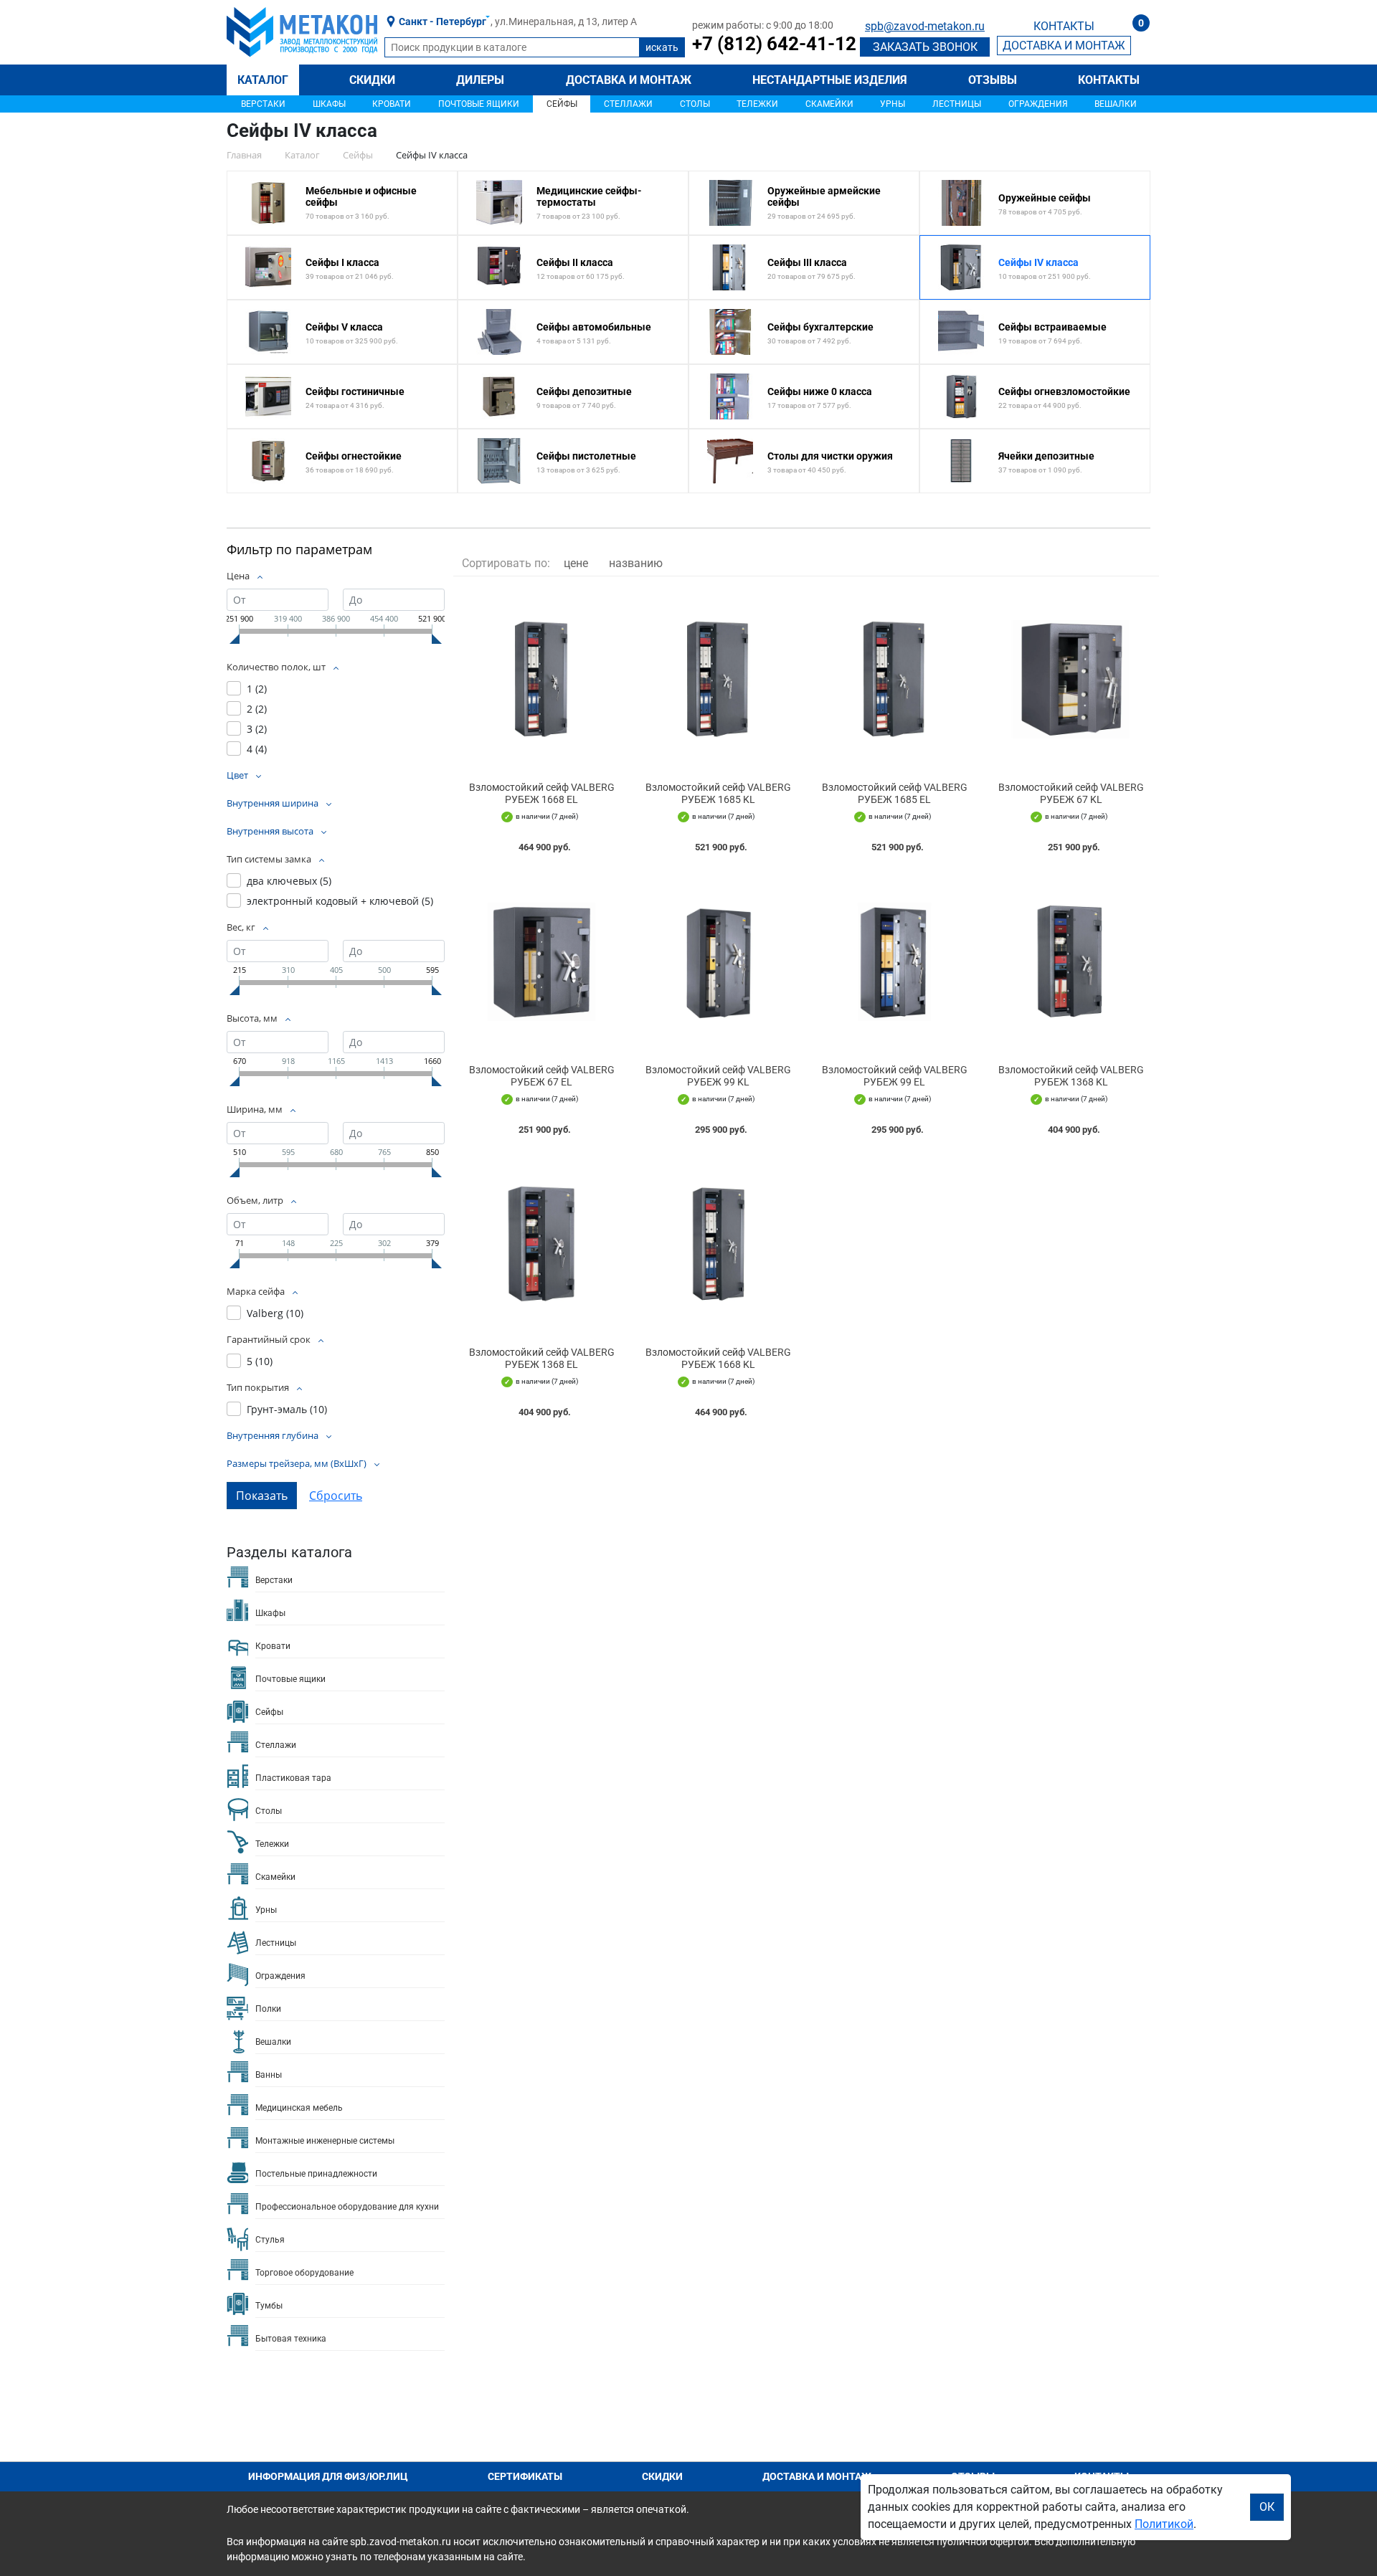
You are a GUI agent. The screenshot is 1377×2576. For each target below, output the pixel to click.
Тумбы (269, 2306)
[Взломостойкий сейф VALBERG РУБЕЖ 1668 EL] (541, 679)
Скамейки (829, 104)
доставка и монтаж (1064, 46)
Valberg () (275, 1313)
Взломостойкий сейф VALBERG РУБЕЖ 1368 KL (1071, 1076)
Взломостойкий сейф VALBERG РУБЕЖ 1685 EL (895, 793)
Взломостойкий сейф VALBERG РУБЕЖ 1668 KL (718, 1358)
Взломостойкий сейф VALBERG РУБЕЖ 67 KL (1071, 793)
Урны (893, 104)
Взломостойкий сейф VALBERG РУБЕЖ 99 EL (895, 1076)
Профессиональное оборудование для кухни (347, 2207)
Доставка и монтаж (629, 80)
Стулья (270, 2240)
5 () (260, 1361)
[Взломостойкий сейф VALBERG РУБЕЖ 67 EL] (541, 962)
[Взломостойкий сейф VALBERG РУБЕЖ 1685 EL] (894, 679)
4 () (257, 749)
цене (576, 563)
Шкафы (329, 104)
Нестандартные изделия (830, 80)
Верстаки (263, 104)
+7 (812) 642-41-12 (774, 44)
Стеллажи (628, 104)
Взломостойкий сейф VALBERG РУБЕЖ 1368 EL (542, 1358)
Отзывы (993, 80)
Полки (268, 2009)
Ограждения (1038, 104)
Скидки (372, 80)
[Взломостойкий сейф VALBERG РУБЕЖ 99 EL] (894, 962)
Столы (695, 104)
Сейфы (562, 104)
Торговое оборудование (304, 2273)
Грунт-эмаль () (287, 1409)
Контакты (1109, 80)
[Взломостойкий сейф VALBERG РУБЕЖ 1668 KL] (718, 1244)
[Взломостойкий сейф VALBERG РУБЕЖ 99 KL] (718, 962)
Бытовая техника (291, 2339)
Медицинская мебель (299, 2108)
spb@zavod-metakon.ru (925, 26)
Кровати (392, 104)
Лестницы (957, 104)
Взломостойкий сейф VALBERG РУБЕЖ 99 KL (718, 1076)
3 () (257, 729)
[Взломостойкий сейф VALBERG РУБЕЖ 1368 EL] (541, 1244)
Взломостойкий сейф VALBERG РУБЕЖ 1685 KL (718, 793)
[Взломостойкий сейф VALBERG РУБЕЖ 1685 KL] (718, 679)
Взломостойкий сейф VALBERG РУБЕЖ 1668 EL (542, 793)
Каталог (263, 80)
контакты (1064, 26)
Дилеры (480, 80)
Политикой (1164, 2524)
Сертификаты (525, 2476)
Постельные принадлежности (316, 2174)
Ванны (269, 2075)
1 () (257, 689)
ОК (1267, 2507)
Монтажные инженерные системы (325, 2141)
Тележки (757, 104)
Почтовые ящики (479, 104)
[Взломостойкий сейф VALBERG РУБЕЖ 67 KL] (1071, 679)
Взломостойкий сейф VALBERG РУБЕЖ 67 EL (542, 1076)
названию (636, 563)
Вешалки (1116, 104)
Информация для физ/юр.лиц (328, 2476)
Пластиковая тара (293, 1778)
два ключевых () (289, 881)
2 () (257, 709)
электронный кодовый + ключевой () (340, 901)
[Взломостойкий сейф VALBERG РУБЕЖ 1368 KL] (1071, 962)
